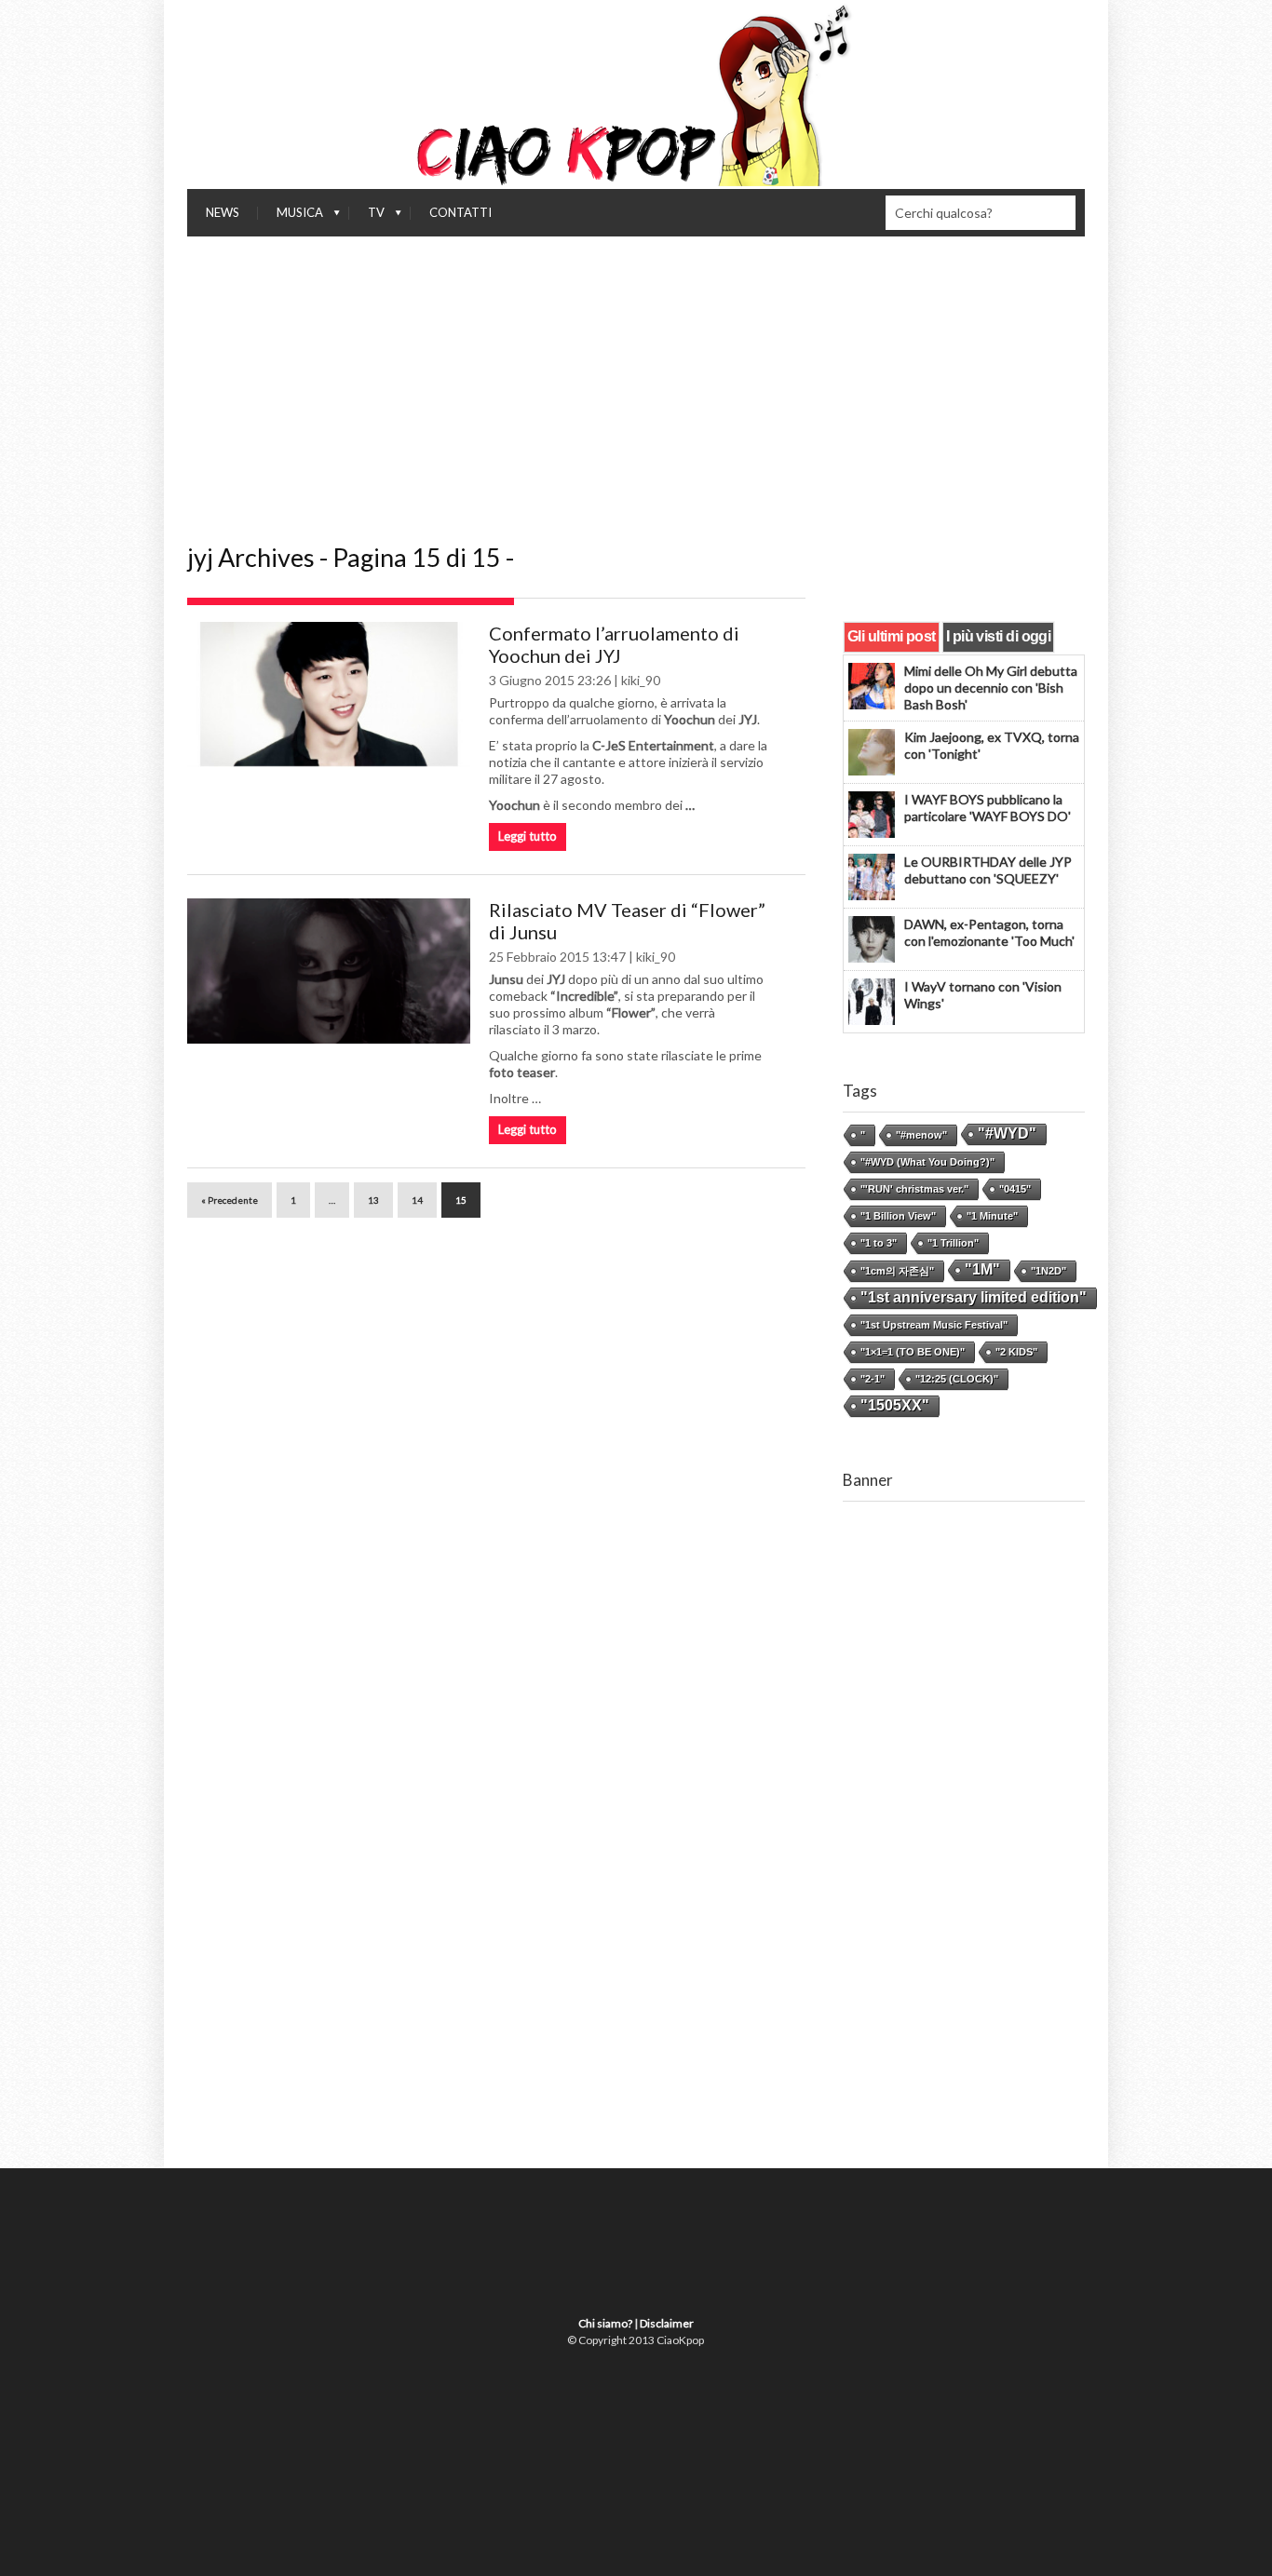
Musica (291, 217)
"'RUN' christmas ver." (914, 1189)
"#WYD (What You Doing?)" (927, 1162)
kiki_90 (641, 680)
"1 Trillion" (953, 1243)
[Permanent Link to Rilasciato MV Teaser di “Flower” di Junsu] (329, 971)
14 (417, 1200)
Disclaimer (667, 2323)
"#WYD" (1007, 1133)
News (223, 212)
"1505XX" (895, 1405)
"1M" (982, 1269)
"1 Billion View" (898, 1216)
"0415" (1015, 1189)
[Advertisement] (636, 376)
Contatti (460, 212)
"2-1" (873, 1379)
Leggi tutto (528, 836)
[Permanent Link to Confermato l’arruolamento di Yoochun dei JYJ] (329, 695)
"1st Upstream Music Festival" (934, 1325)
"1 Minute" (992, 1216)
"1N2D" (1049, 1271)
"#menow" (921, 1135)
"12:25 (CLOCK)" (957, 1379)
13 (373, 1200)
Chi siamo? (605, 2323)
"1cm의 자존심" (897, 1271)
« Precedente (230, 1200)
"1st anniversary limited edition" (974, 1297)
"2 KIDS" (1016, 1352)
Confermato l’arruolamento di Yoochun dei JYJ (614, 644)
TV (367, 217)
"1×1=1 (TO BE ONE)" (913, 1352)
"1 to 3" (879, 1243)
